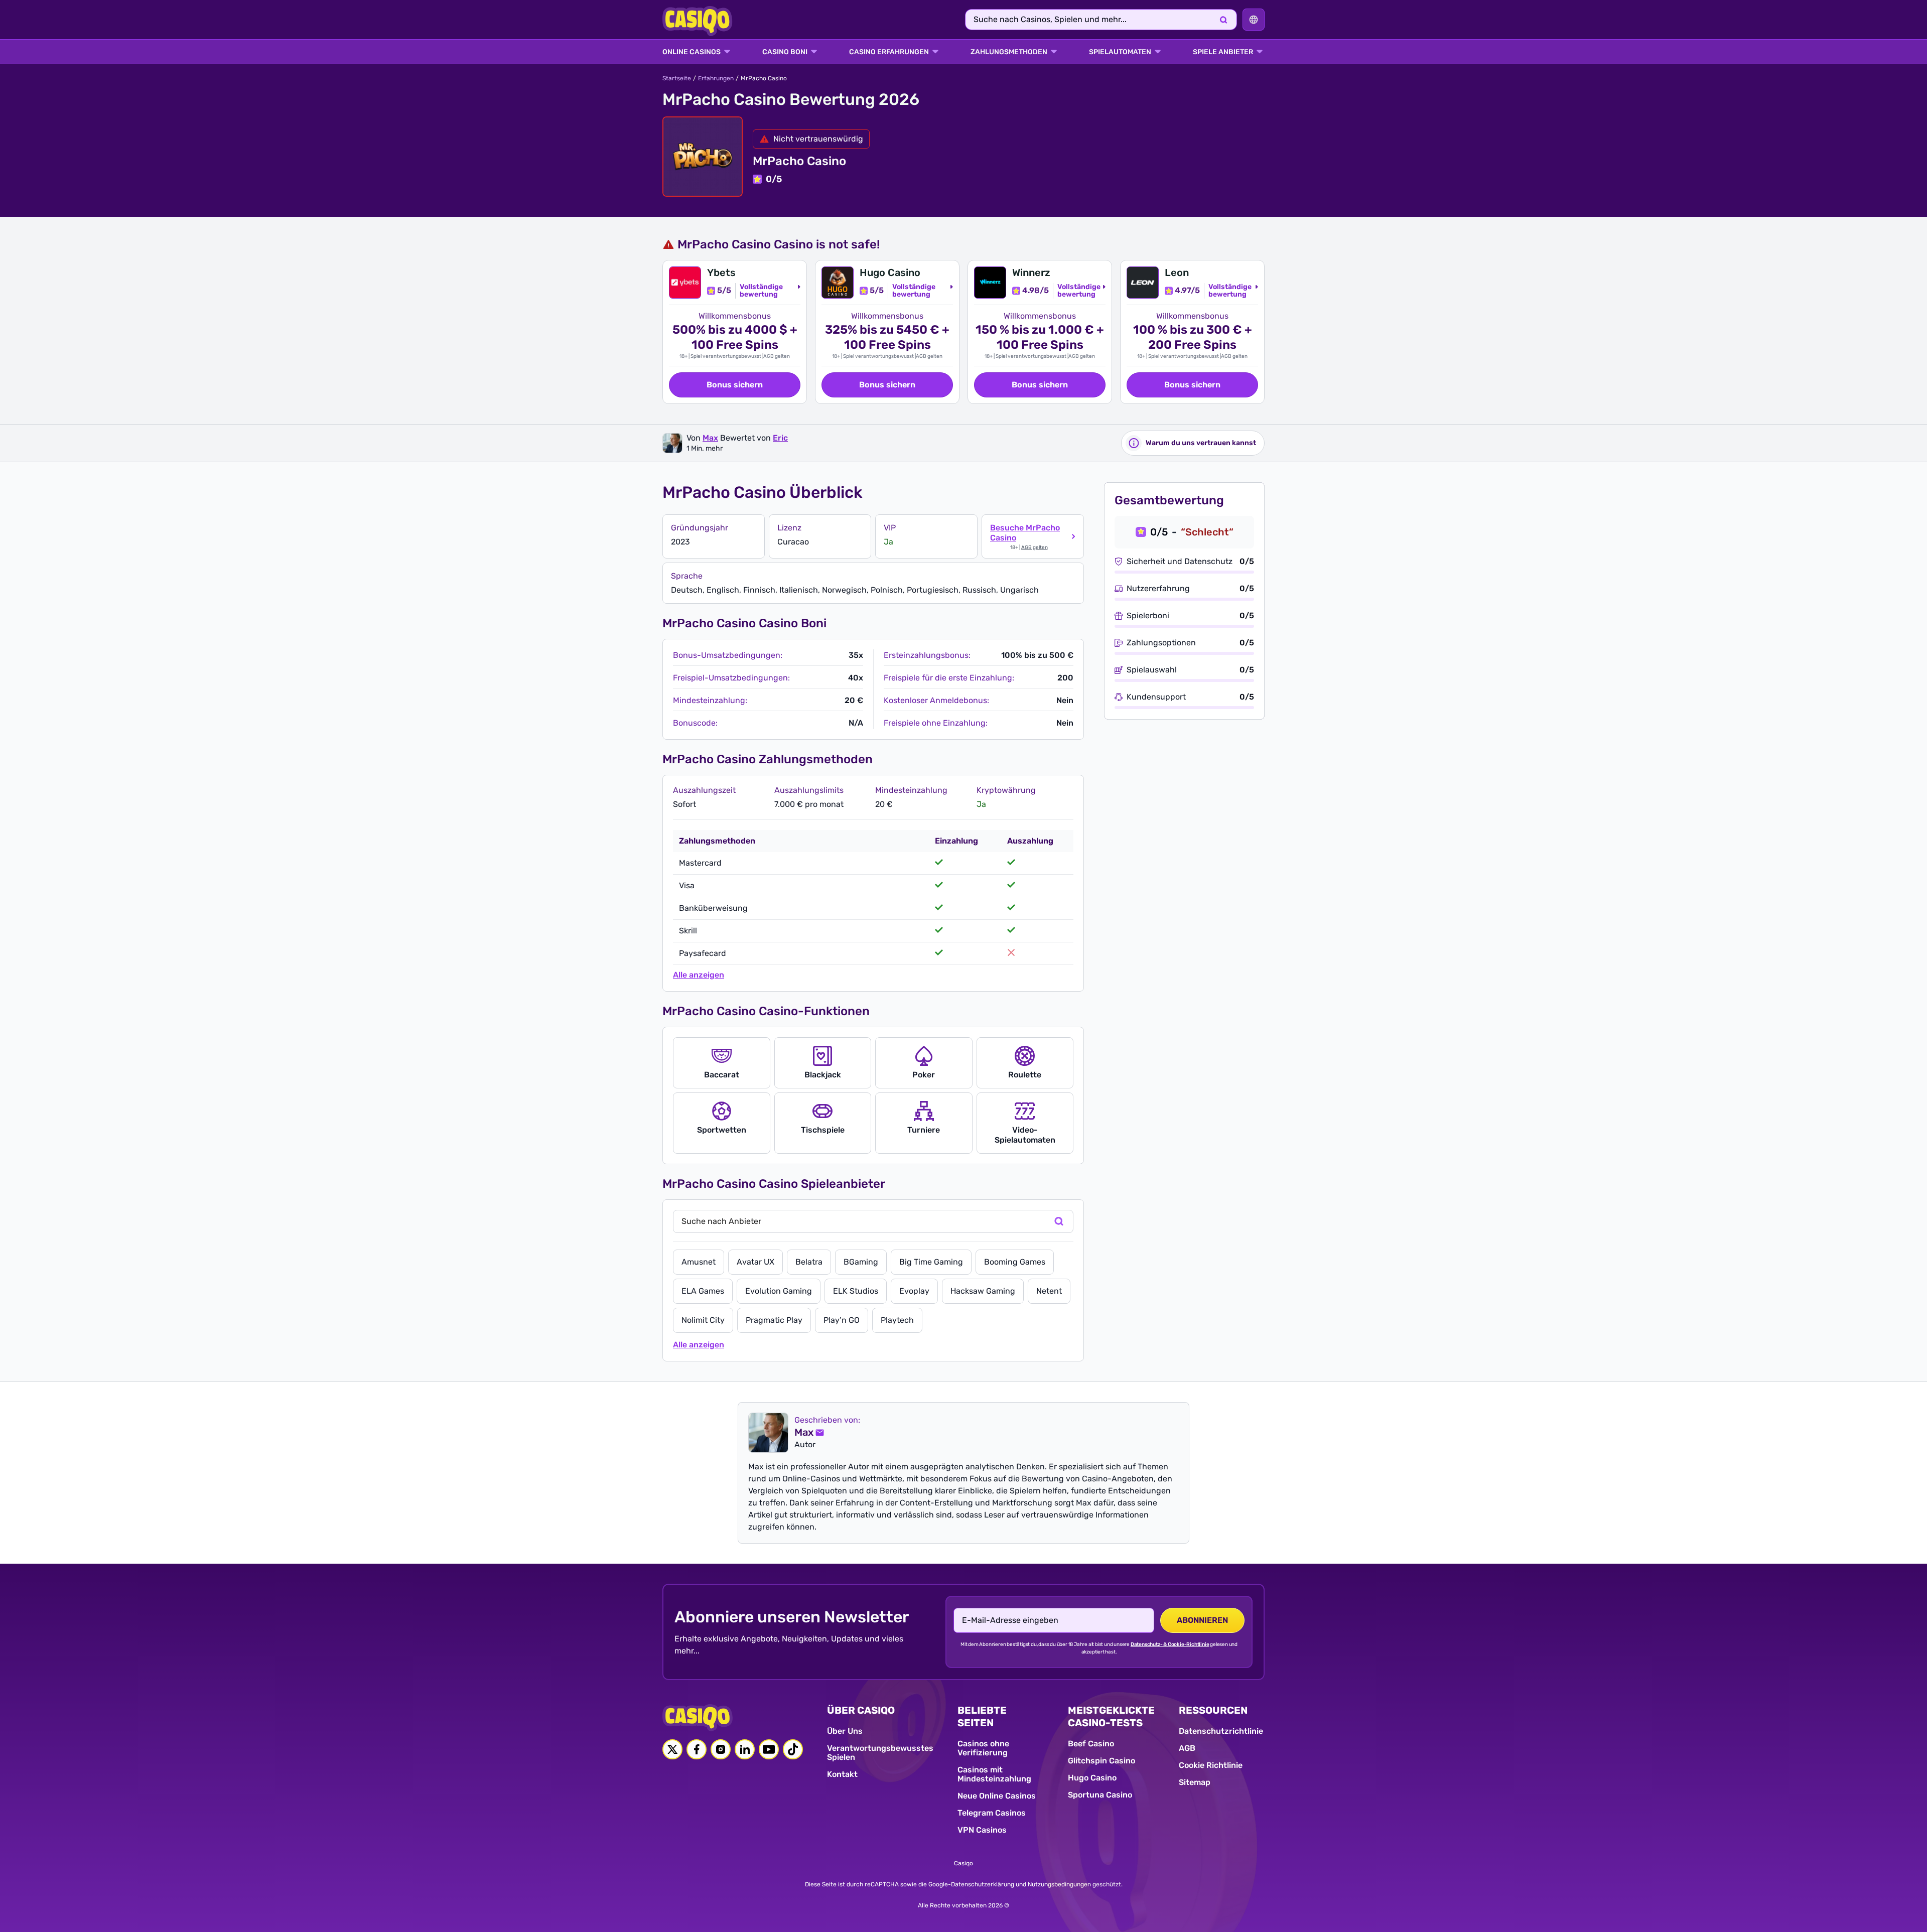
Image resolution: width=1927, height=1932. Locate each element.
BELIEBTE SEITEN (982, 1716)
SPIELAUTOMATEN (1120, 52)
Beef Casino (1091, 1744)
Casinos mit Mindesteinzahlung (994, 1774)
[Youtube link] (769, 1749)
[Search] (1223, 20)
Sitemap (1195, 1782)
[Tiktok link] (793, 1749)
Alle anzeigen (699, 975)
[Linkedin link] (745, 1749)
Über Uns (845, 1731)
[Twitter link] (672, 1749)
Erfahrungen (716, 78)
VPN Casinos (982, 1830)
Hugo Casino (1092, 1778)
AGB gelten (777, 356)
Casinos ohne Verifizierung (983, 1748)
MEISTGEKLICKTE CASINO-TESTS (1111, 1716)
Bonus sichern (735, 385)
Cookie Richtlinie (1211, 1765)
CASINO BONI (785, 52)
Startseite (677, 78)
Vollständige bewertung (761, 291)
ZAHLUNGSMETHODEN (1009, 52)
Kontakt (842, 1774)
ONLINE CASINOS (692, 52)
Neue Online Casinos (997, 1796)
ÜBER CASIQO (861, 1710)
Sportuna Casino (1100, 1795)
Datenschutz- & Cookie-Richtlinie (1170, 1644)
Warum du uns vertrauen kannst (1201, 443)
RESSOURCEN (1213, 1710)
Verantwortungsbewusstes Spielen (880, 1753)
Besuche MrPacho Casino (1025, 533)
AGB (1187, 1748)
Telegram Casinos (992, 1813)
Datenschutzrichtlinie (1221, 1731)
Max (710, 438)
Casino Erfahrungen (889, 52)
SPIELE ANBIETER (1223, 52)
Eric (780, 438)
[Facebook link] (697, 1749)
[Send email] (819, 1433)
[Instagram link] (721, 1749)
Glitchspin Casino (1102, 1761)
